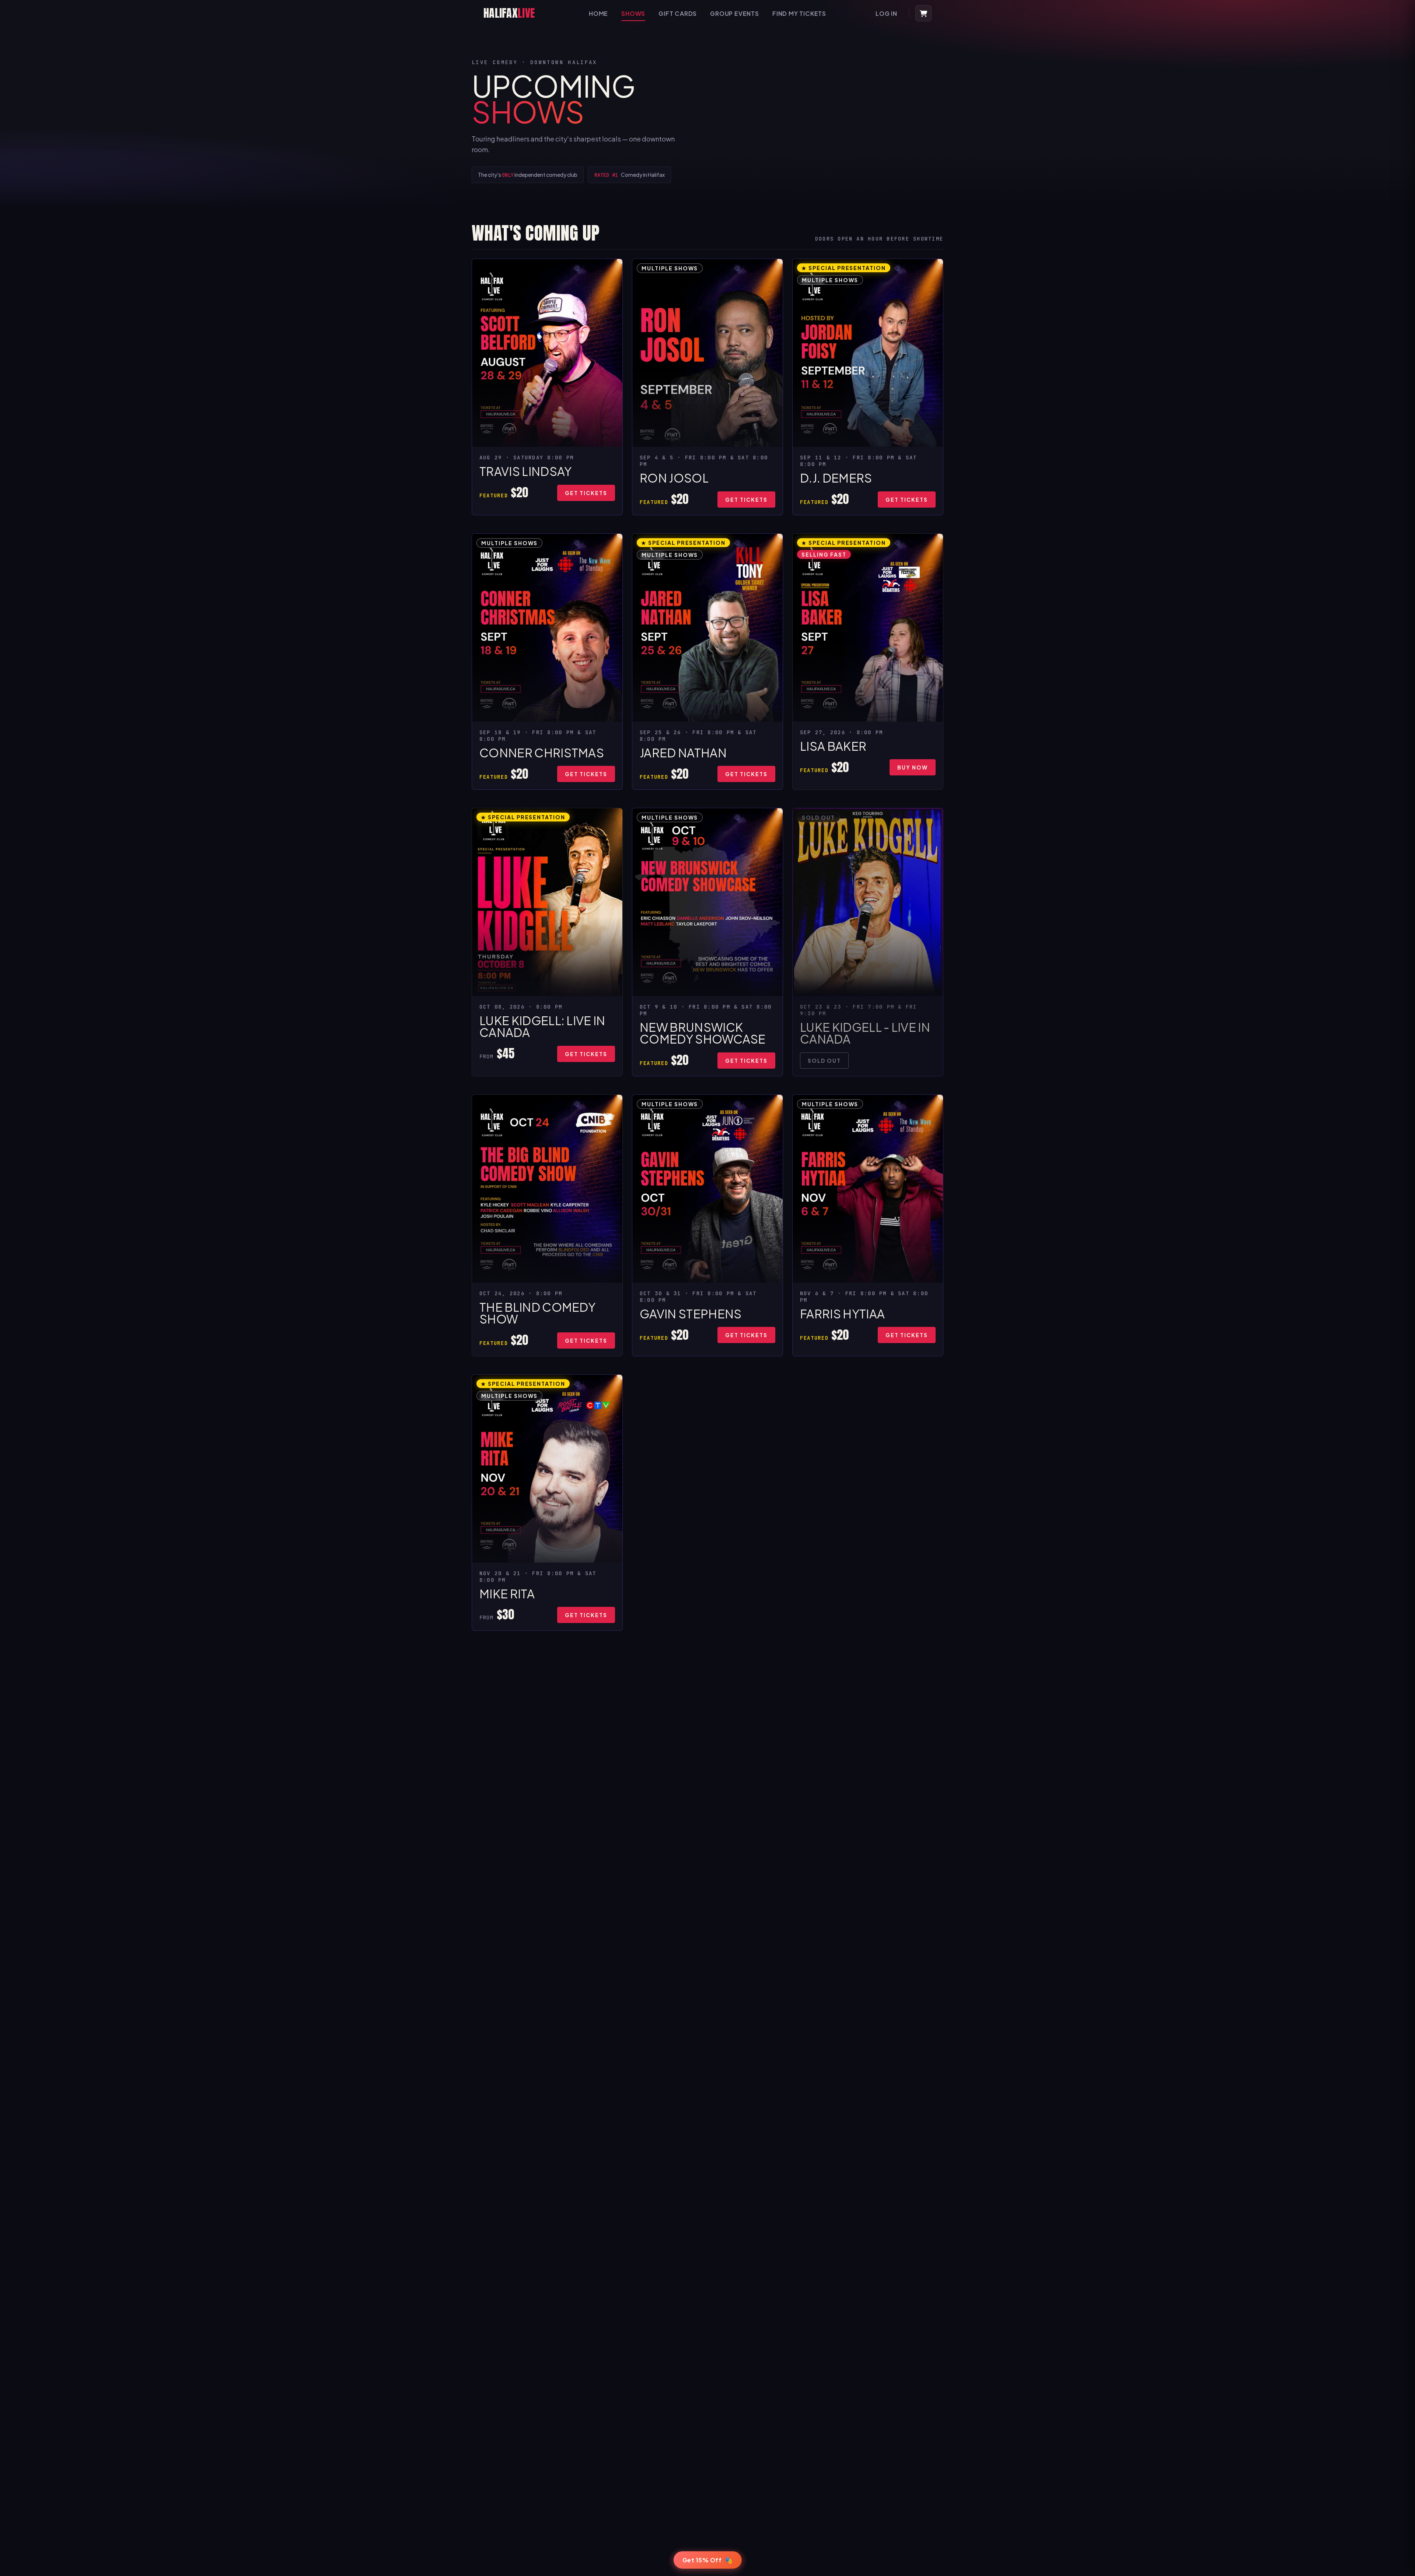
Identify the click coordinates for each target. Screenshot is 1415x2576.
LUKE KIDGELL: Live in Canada (542, 1026)
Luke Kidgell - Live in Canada (865, 1033)
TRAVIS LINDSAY (525, 471)
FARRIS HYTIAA (842, 1314)
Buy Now (913, 767)
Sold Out (824, 1061)
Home (598, 13)
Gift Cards (678, 13)
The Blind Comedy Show (537, 1313)
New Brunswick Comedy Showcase (703, 1033)
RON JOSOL (674, 478)
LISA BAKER (833, 746)
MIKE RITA (507, 1594)
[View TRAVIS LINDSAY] (547, 353)
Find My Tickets (799, 13)
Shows (633, 13)
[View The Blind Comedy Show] (547, 1189)
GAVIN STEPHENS (691, 1314)
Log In (886, 13)
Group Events (735, 13)
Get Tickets (586, 493)
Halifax (509, 13)
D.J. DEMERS (836, 478)
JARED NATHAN (683, 753)
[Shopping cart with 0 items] (923, 13)
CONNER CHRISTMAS (542, 753)
